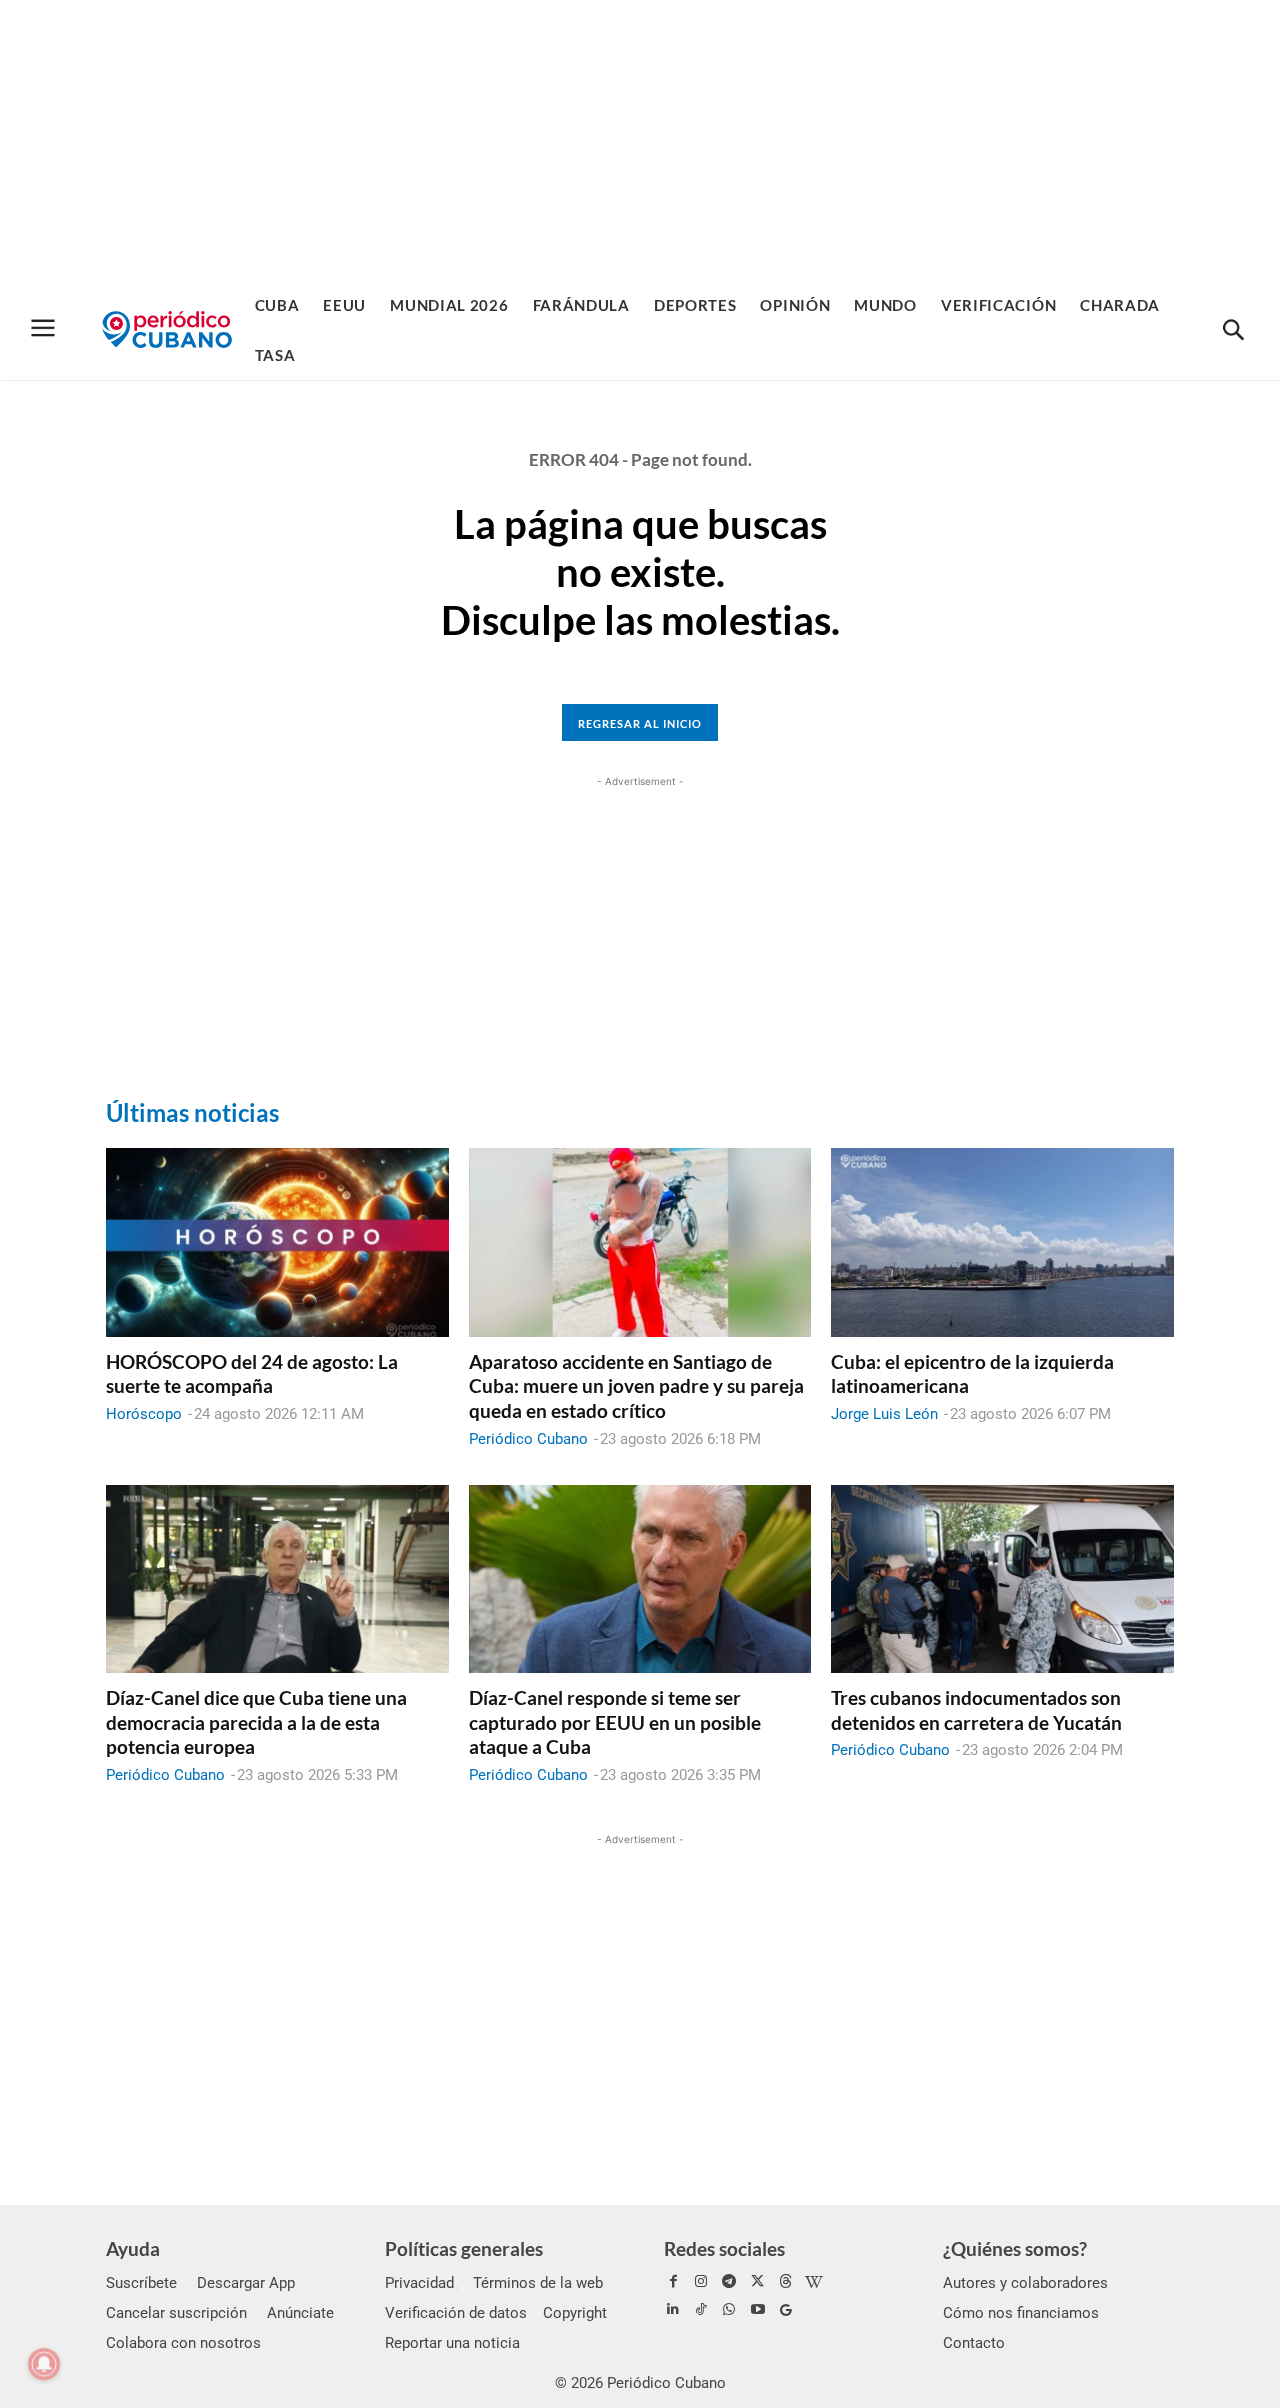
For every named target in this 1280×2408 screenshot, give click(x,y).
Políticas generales (464, 2248)
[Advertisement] (640, 140)
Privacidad (419, 2283)
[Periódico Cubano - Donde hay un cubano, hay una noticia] (167, 329)
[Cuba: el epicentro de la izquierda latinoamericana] (1002, 1242)
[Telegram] (729, 2282)
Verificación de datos (456, 2313)
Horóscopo (144, 1414)
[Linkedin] (673, 2310)
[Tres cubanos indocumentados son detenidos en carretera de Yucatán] (1002, 1579)
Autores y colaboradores (1025, 2283)
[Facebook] (673, 2282)
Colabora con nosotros (183, 2343)
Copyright (575, 2313)
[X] (758, 2282)
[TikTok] (701, 2310)
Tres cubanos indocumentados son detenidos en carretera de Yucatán (976, 1710)
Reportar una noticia (452, 2343)
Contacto (974, 2343)
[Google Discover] (786, 2310)
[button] (1233, 331)
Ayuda (133, 2248)
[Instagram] (701, 2282)
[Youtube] (758, 2310)
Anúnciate (300, 2313)
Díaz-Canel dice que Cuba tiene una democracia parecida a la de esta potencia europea (256, 1722)
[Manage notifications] (44, 2364)
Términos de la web (538, 2283)
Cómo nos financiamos (1021, 2313)
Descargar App (246, 2283)
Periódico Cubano (528, 1439)
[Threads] (786, 2282)
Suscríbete (141, 2283)
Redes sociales (724, 2248)
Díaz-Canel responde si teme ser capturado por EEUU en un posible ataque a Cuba (615, 1722)
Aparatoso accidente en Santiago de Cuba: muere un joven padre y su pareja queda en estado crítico (636, 1386)
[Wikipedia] (814, 2282)
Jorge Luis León (884, 1414)
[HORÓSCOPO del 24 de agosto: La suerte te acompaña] (277, 1242)
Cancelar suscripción (176, 2313)
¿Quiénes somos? (1015, 2248)
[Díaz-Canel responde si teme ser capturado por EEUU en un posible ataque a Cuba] (640, 1579)
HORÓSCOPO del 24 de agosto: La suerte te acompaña (252, 1374)
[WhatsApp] (729, 2310)
